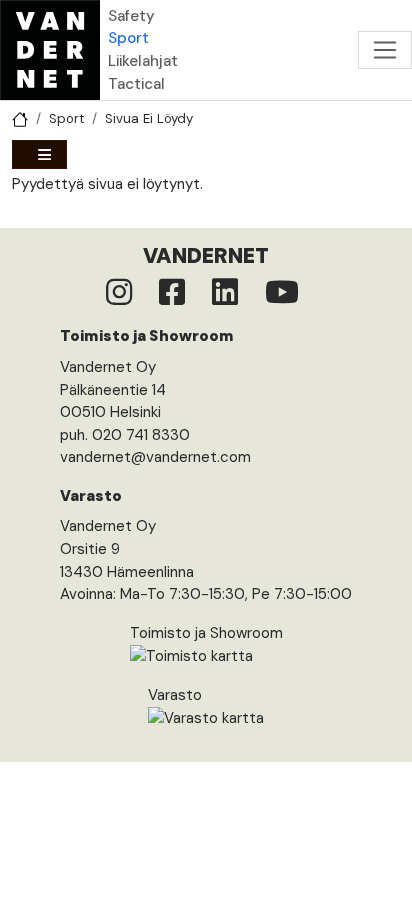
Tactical (136, 84)
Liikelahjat (143, 61)
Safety (131, 16)
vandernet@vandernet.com (155, 457)
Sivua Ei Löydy (149, 118)
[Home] (50, 50)
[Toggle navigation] (385, 50)
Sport (128, 38)
